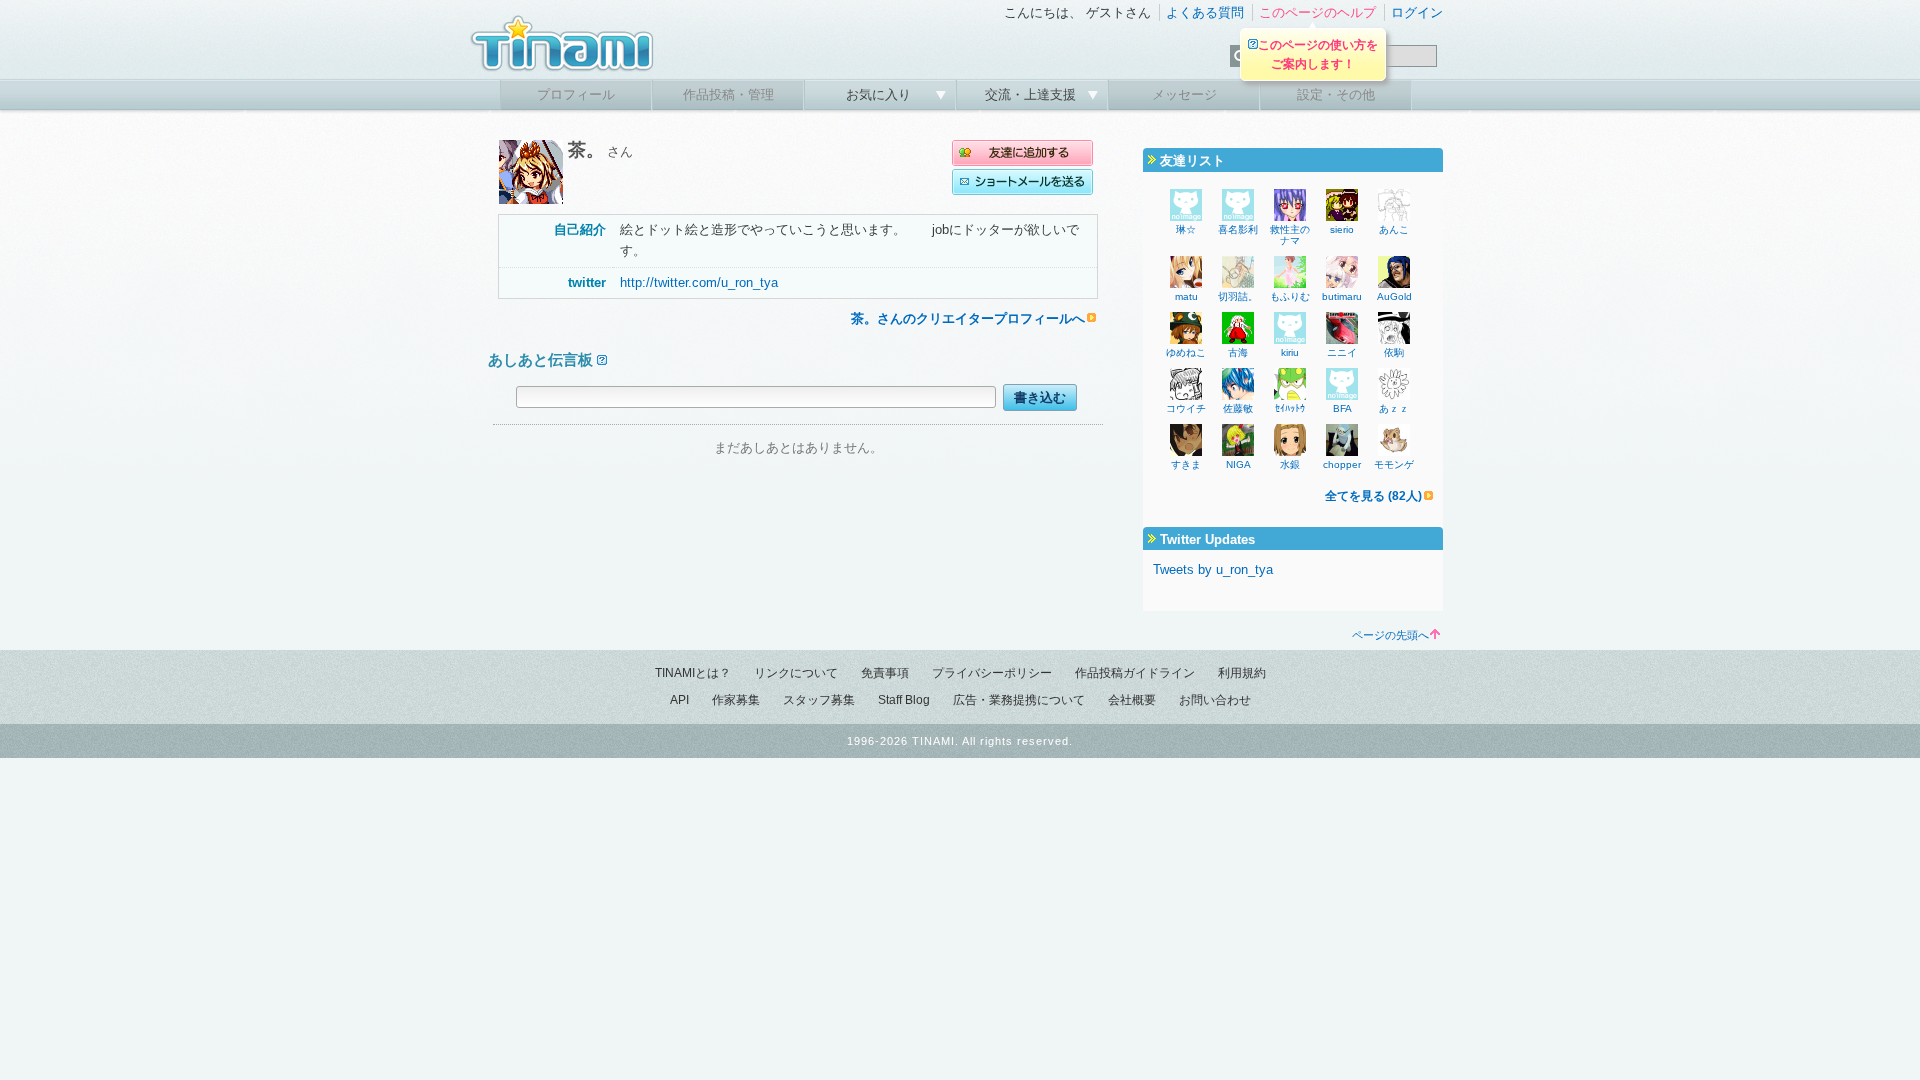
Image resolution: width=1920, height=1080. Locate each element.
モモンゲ (1394, 464)
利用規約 (1242, 673)
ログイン (1417, 12)
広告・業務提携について (1019, 700)
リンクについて (796, 673)
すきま (1186, 464)
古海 (1238, 352)
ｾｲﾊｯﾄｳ (1290, 408)
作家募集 (736, 700)
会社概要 (1132, 700)
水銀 (1290, 464)
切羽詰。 (1238, 296)
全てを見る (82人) (1373, 496)
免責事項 (885, 673)
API (679, 700)
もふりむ (1290, 296)
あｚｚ (1394, 408)
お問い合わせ (1215, 700)
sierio (1342, 229)
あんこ (1394, 229)
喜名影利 (1238, 229)
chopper (1342, 464)
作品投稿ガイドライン (1135, 673)
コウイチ (1186, 408)
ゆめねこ (1186, 352)
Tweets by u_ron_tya (1213, 569)
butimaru (1342, 296)
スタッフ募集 (819, 700)
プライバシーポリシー (992, 673)
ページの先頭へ (1390, 635)
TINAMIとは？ (693, 673)
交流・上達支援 (1032, 94)
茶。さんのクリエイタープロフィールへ (968, 318)
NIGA (1238, 464)
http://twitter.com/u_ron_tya (699, 282)
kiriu (1290, 352)
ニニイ (1342, 352)
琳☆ (1186, 229)
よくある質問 (1205, 12)
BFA (1342, 408)
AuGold (1394, 296)
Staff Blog (904, 700)
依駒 (1394, 352)
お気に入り (880, 94)
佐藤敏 (1238, 408)
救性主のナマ (1290, 235)
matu (1186, 296)
